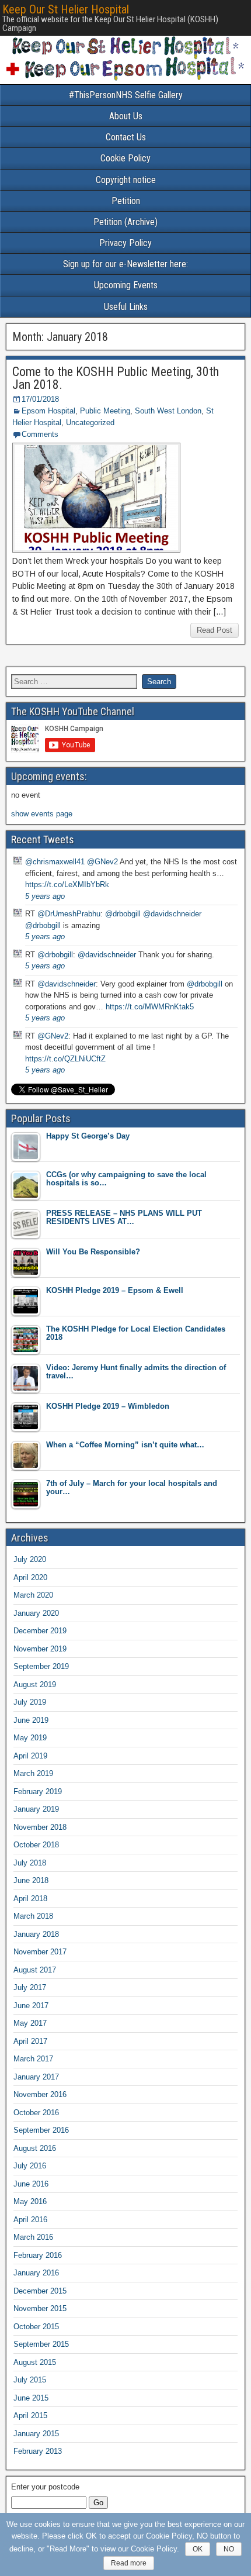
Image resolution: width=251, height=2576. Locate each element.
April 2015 (30, 2415)
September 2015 (41, 2344)
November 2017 (40, 1952)
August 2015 (35, 2362)
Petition (126, 201)
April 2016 (30, 2220)
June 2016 (31, 2184)
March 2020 (33, 1595)
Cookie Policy (125, 158)
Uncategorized (90, 423)
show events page (42, 814)
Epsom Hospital (48, 411)
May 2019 (30, 1738)
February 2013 (38, 2451)
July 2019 (30, 1702)
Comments (40, 434)
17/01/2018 (40, 399)
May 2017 (30, 2023)
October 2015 (36, 2327)
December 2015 (40, 2291)
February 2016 (38, 2255)
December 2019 (40, 1631)
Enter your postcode (45, 2487)
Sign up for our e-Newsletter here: (125, 264)
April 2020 (30, 1577)
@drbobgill (123, 914)
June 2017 (31, 2006)
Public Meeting (105, 411)
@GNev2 (102, 862)
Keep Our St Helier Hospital (66, 9)
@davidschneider (172, 914)
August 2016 (35, 2148)
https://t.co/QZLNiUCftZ (65, 1059)
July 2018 (30, 1863)
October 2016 (36, 2113)
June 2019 (31, 1720)
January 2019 (36, 1809)
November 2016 (40, 2094)
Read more (129, 2563)
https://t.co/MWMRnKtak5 (150, 1007)
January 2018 (36, 1934)
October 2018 (36, 1845)
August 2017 (35, 1970)
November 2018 (40, 1827)
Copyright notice (126, 180)
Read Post (215, 630)
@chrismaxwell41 (55, 862)
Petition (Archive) (125, 222)
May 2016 (30, 2201)
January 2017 (36, 2077)
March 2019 (33, 1773)
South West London (168, 411)
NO (229, 2549)
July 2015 (30, 2380)
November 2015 (40, 2308)
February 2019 (38, 1792)
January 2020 (36, 1613)
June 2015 (31, 2398)
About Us (126, 116)
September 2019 (41, 1666)
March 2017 (33, 2059)
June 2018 (31, 1880)
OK (198, 2549)
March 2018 (33, 1916)
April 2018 (30, 1899)
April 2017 (30, 2041)
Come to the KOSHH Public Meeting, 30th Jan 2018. (116, 378)
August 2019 (35, 1684)
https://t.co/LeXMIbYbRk (67, 884)
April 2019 (30, 1756)
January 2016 (36, 2273)
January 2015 (36, 2434)
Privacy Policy (125, 243)
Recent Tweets (43, 839)
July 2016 (30, 2166)
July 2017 (30, 1987)
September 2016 (41, 2130)
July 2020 (30, 1559)
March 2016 (33, 2237)
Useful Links (126, 307)
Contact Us (126, 137)
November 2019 (40, 1649)
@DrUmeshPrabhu (69, 914)
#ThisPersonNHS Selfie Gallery (126, 95)
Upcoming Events (126, 285)
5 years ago (45, 896)
